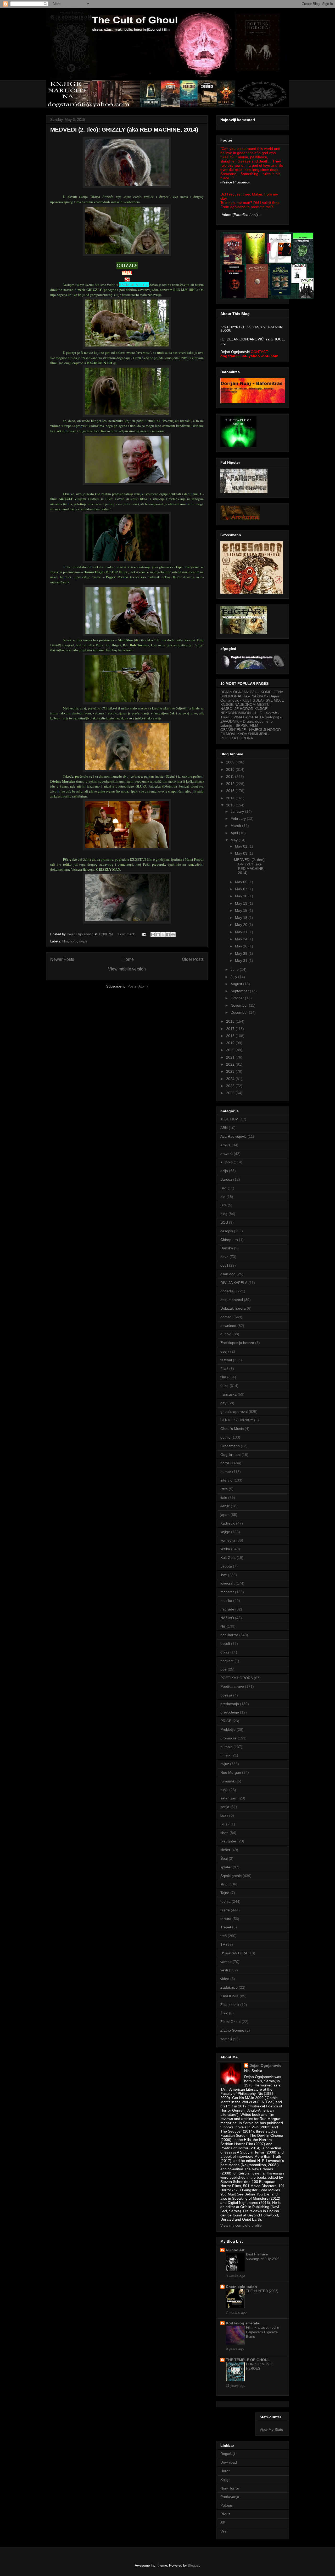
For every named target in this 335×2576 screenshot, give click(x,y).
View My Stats (271, 2429)
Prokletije (228, 1729)
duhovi (226, 1334)
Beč (224, 1188)
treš (224, 1936)
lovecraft (227, 1583)
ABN (224, 1128)
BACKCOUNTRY (134, 284)
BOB (224, 1222)
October (238, 998)
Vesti (224, 2531)
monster (227, 1592)
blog (224, 1214)
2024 (231, 1079)
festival (226, 1360)
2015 (231, 805)
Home (128, 959)
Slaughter (228, 1841)
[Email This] (153, 935)
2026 (231, 1093)
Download (229, 2462)
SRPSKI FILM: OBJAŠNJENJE (240, 728)
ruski (224, 1790)
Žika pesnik (230, 2005)
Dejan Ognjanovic (265, 2065)
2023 (231, 1071)
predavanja (230, 1704)
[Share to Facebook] (168, 935)
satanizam (229, 1798)
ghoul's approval (234, 1412)
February (239, 818)
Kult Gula (228, 1558)
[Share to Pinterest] (173, 935)
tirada (225, 1910)
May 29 (242, 953)
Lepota (226, 1566)
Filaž (224, 1369)
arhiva (225, 1145)
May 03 (242, 853)
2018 (231, 1036)
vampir (226, 1962)
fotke (224, 1386)
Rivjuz (225, 2514)
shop (224, 1833)
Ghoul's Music (232, 1429)
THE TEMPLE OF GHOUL (248, 2360)
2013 (231, 791)
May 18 (242, 918)
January (238, 811)
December (240, 1012)
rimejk (225, 1755)
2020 (231, 1050)
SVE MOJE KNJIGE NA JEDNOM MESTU (252, 702)
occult (225, 1644)
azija (224, 1171)
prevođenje (230, 1712)
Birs (224, 1205)
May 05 (242, 882)
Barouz (226, 1179)
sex (223, 1815)
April (235, 833)
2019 (231, 1043)
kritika (225, 1549)
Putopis (227, 2505)
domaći (226, 1317)
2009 (231, 762)
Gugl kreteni (230, 1455)
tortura (226, 1919)
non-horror (229, 1635)
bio (223, 1197)
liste (224, 1575)
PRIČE (226, 1721)
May (235, 840)
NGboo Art (235, 2250)
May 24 (242, 939)
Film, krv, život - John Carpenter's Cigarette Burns (263, 2332)
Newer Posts (62, 959)
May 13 (242, 903)
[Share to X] (163, 935)
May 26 (242, 946)
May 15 (242, 910)
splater (226, 1867)
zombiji (226, 2039)
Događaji (228, 2454)
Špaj (224, 1858)
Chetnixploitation (241, 2287)
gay (223, 1403)
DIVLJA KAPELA (234, 1283)
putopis (226, 1747)
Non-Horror (230, 2488)
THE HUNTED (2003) (262, 2291)
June (235, 969)
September (240, 991)
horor (74, 941)
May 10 (242, 896)
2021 (231, 1057)
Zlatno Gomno (232, 2030)
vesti (224, 1970)
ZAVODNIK (230, 1996)
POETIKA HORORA (237, 738)
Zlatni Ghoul (230, 2022)
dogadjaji (228, 1291)
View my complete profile (241, 2225)
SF (223, 1824)
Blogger (194, 2565)
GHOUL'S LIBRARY (237, 1420)
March (236, 826)
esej (224, 1351)
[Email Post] (144, 934)
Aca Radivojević (233, 1136)
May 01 (242, 846)
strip (224, 1884)
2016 (231, 1021)
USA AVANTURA (234, 1953)
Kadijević (228, 1523)
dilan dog (228, 1274)
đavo (224, 1257)
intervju (226, 1480)
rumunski (228, 1781)
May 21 (242, 932)
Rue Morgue (231, 1772)
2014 (231, 798)
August (237, 984)
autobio (227, 1162)
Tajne (225, 1893)
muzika (226, 1601)
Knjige (225, 2480)
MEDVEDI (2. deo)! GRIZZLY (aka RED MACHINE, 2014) (124, 130)
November (240, 1005)
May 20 (242, 925)
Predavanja (230, 2497)
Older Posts (193, 959)
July (234, 977)
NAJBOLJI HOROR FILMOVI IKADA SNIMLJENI (251, 732)
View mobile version (127, 969)
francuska (228, 1394)
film (65, 941)
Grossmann (230, 1446)
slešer (225, 1850)
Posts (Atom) (138, 986)
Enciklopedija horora (237, 1343)
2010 (231, 769)
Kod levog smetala (242, 2323)
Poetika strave (232, 1686)
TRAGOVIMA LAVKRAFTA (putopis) (250, 717)
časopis (227, 1231)
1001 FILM (229, 1119)
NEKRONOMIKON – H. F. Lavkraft (249, 713)
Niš (223, 1626)
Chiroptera (229, 1240)
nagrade (227, 1609)
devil (224, 1265)
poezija (226, 1695)
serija (225, 1807)
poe (224, 1669)
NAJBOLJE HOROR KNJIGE (244, 709)
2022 (231, 1064)
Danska (227, 1248)
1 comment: (127, 934)
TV (223, 1944)
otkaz (225, 1652)
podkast (227, 1661)
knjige (225, 1532)
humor (226, 1472)
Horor (225, 2471)
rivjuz (83, 941)
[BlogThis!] (158, 935)
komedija (228, 1540)
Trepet (226, 1927)
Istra (224, 1489)
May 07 (242, 889)
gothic (225, 1437)
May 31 (242, 961)
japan (225, 1515)
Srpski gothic (231, 1876)
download (228, 1326)
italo (224, 1498)
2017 (231, 1029)
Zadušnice (229, 1987)
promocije (228, 1738)
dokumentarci (232, 1300)
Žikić (224, 2013)
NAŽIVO (227, 1618)
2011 (231, 777)
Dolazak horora (233, 1308)
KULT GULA (252, 700)
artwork (227, 1154)
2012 (231, 784)
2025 (231, 1086)
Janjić (225, 1506)
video (225, 1979)
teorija (225, 1901)
